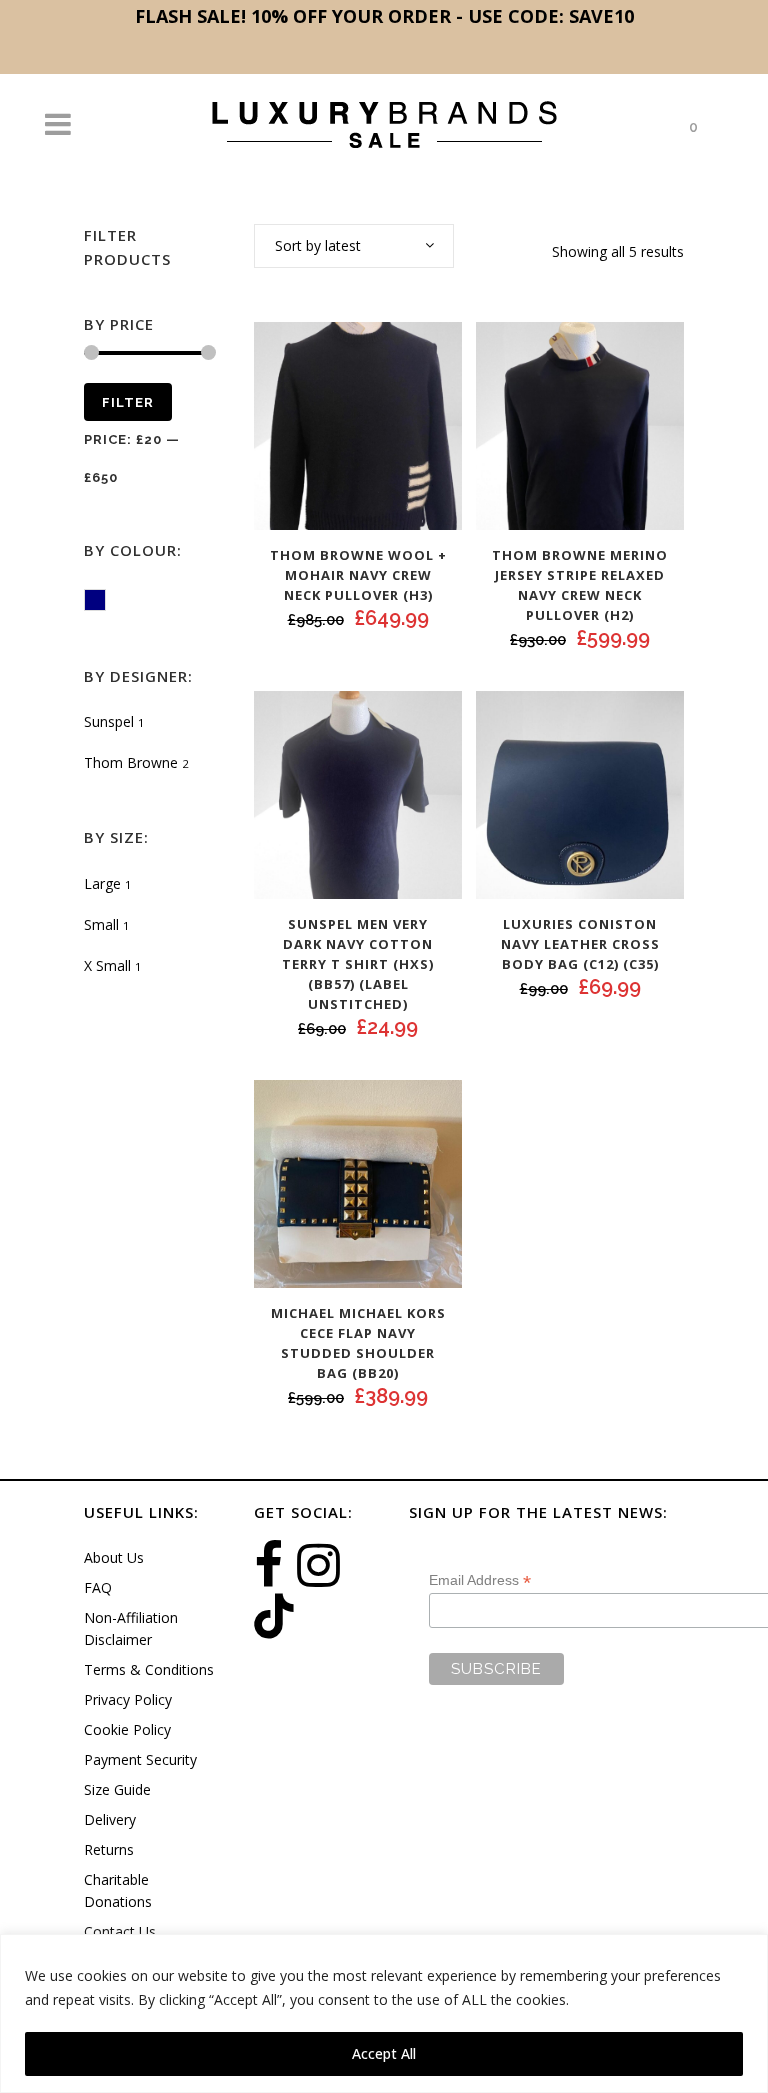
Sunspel (109, 721)
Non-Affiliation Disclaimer (131, 1628)
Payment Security (140, 1759)
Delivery (110, 1819)
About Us (114, 1557)
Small (101, 924)
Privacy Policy (128, 1699)
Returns (109, 1849)
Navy (105, 602)
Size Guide (117, 1789)
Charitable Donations (118, 1890)
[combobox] (354, 246)
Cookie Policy (127, 1729)
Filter (128, 402)
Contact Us (120, 1931)
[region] (384, 2013)
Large (102, 883)
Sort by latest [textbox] (318, 245)
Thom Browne (131, 762)
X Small (107, 965)
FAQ (98, 1587)
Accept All (384, 2053)
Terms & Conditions (149, 1669)
